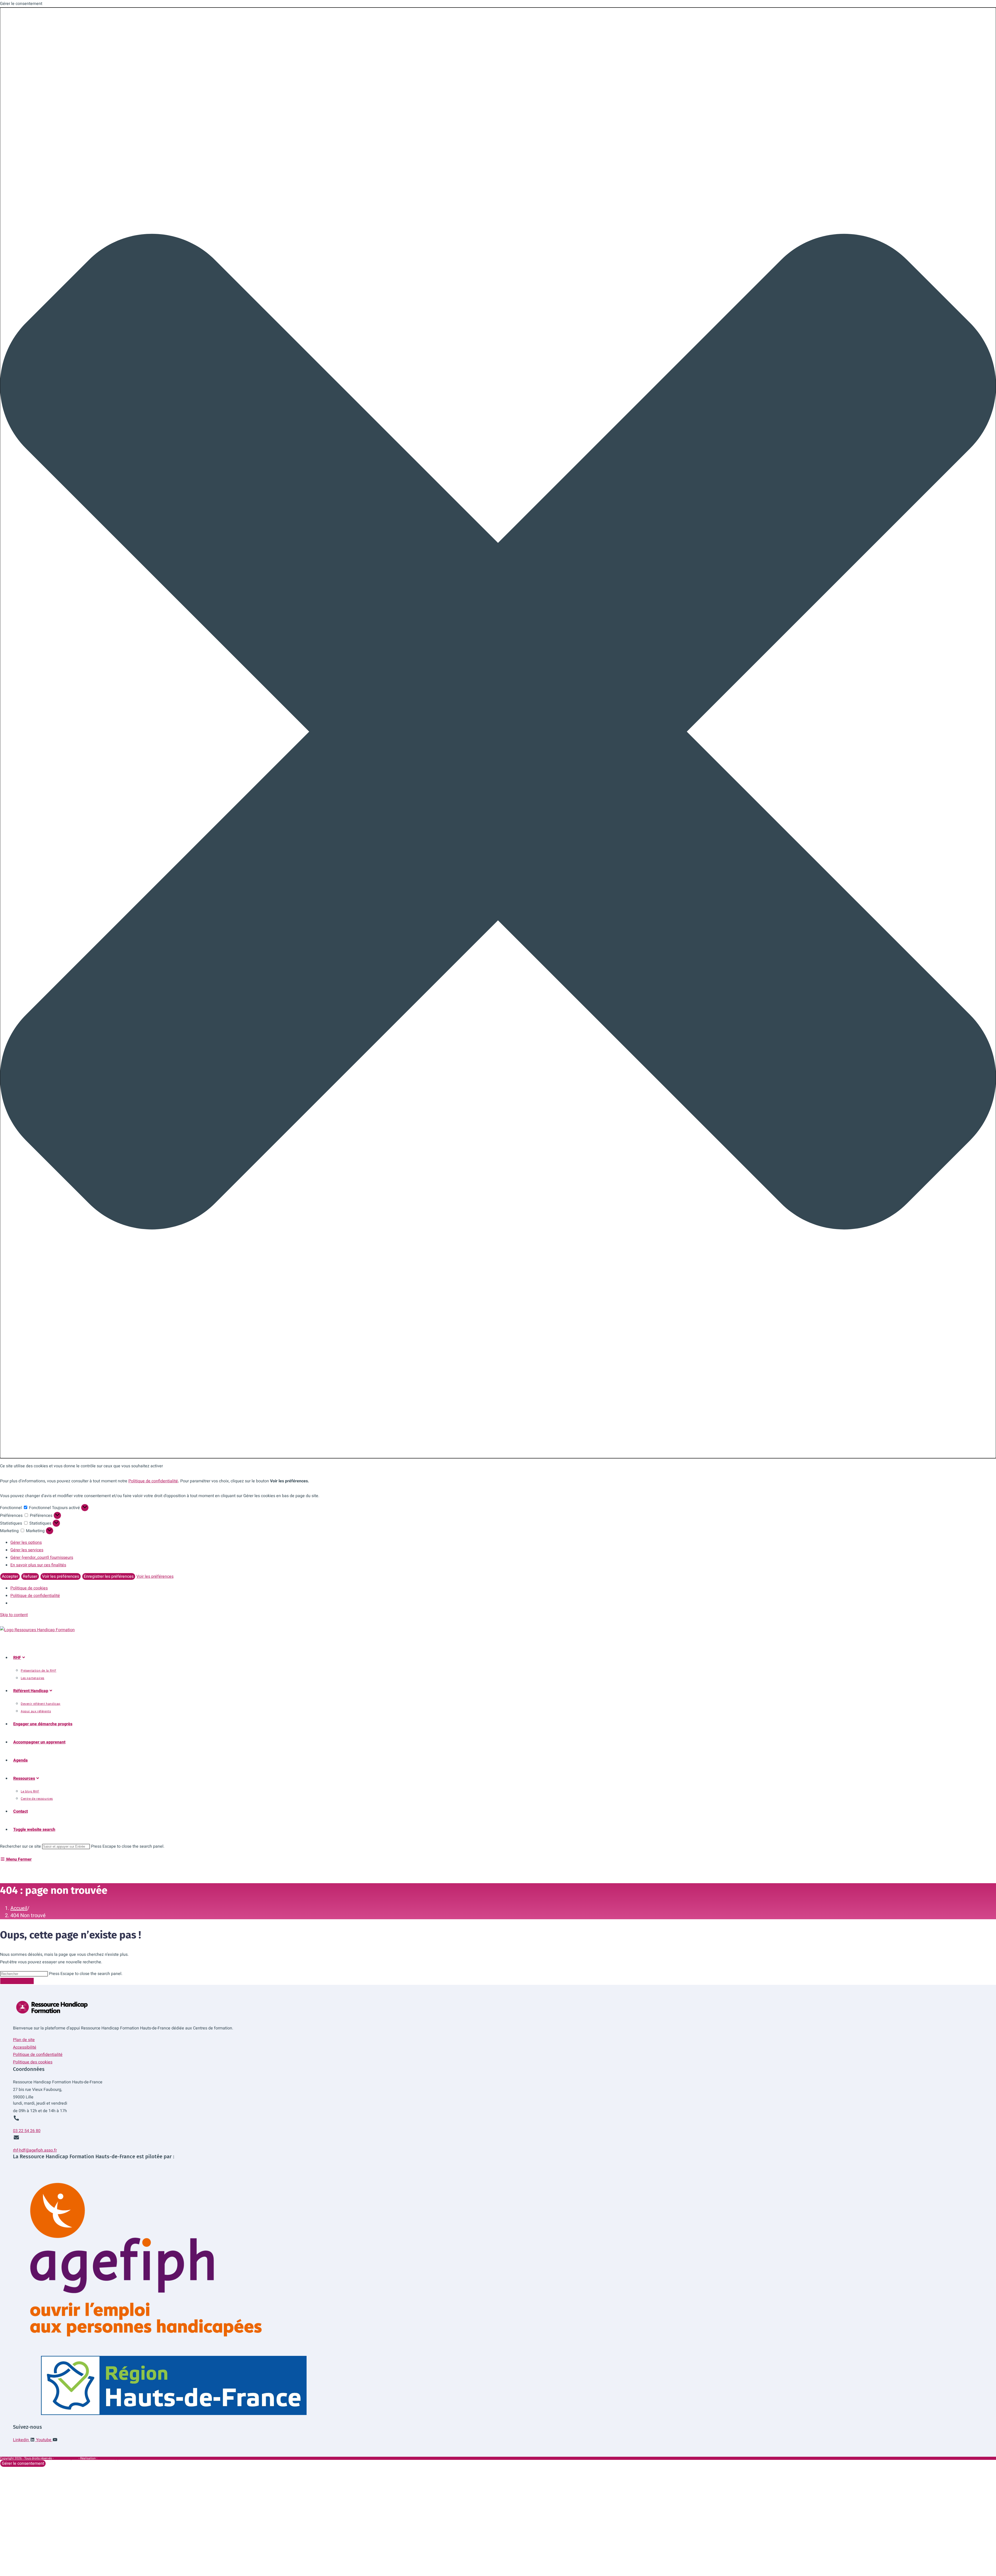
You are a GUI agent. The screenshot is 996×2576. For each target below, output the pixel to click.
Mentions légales (66, 2458)
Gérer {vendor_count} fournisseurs (42, 1558)
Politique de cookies (29, 1588)
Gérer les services (27, 1550)
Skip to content (14, 1615)
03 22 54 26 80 (27, 2131)
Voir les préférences (61, 1576)
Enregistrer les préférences (109, 1576)
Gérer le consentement (23, 2463)
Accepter (10, 1576)
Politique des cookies (33, 2062)
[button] (498, 733)
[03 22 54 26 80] (16, 2118)
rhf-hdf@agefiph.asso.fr (35, 2150)
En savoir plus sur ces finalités (38, 1565)
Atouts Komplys (109, 2458)
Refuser (30, 1576)
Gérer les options (26, 1542)
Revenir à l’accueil (17, 1981)
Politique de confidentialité (153, 1481)
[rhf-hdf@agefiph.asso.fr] (16, 2138)
